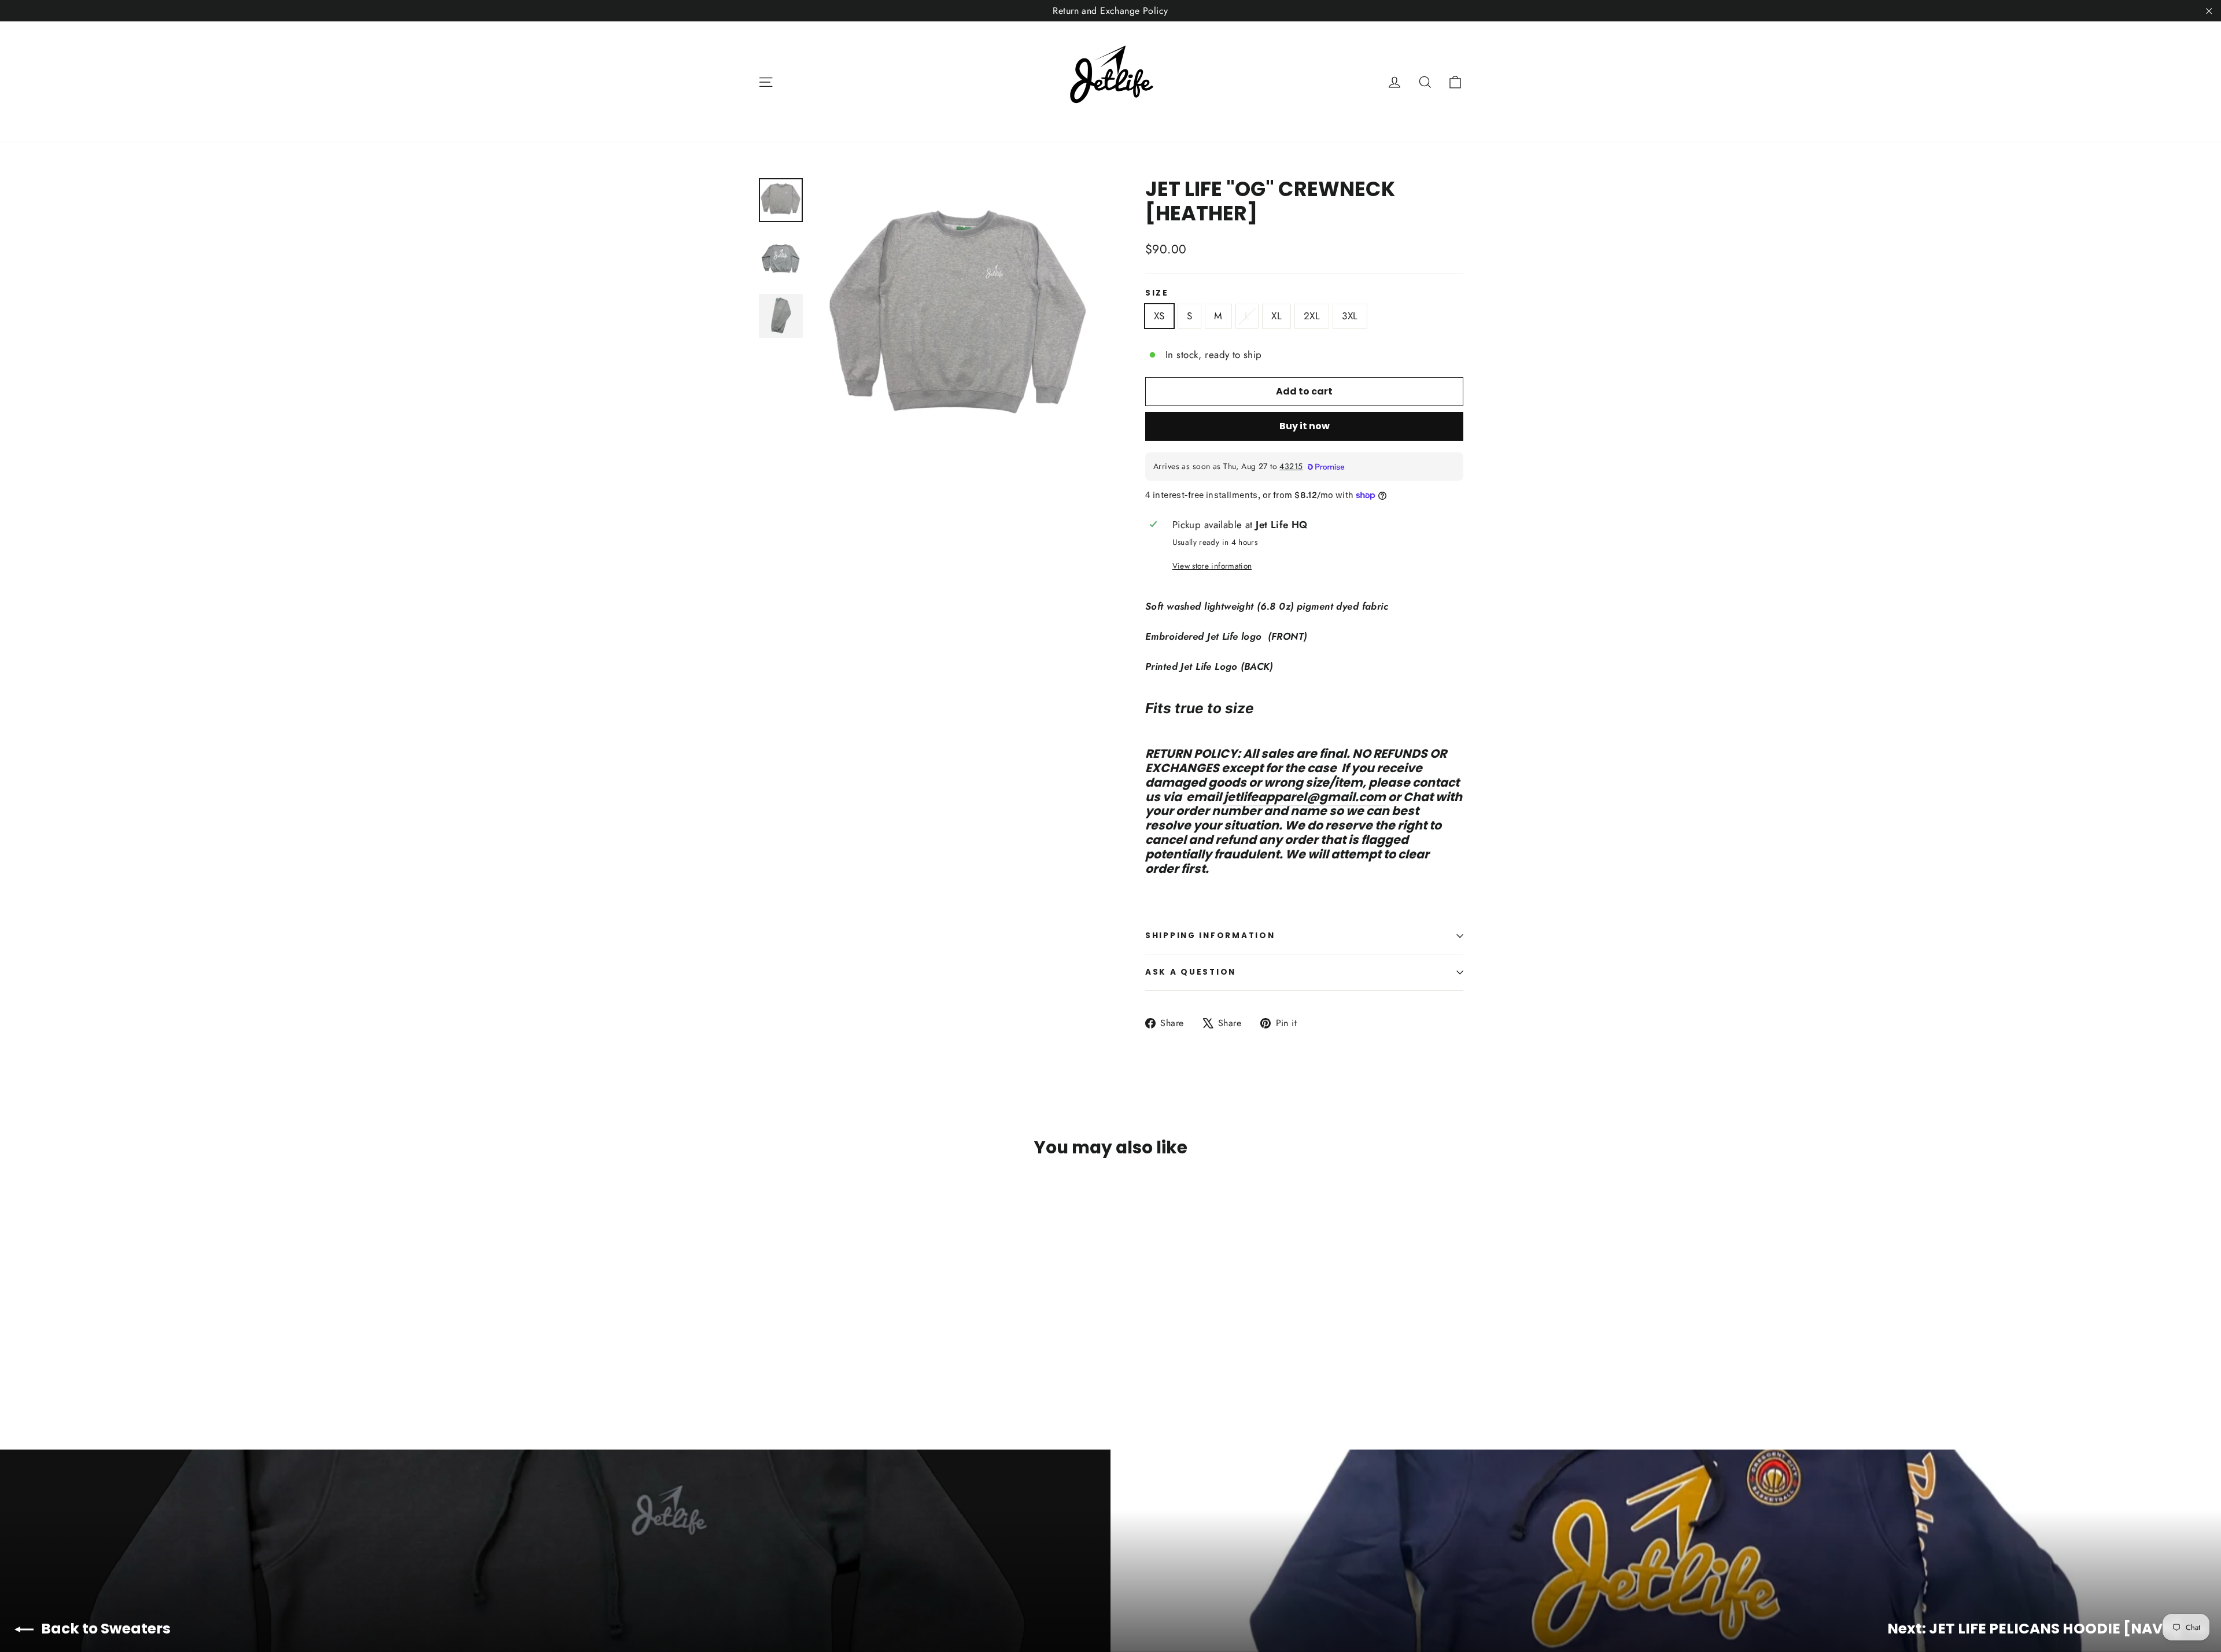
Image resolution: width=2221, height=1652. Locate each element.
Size (1157, 293)
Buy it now (1305, 426)
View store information (1212, 566)
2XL (1312, 316)
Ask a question (1191, 972)
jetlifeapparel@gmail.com (1305, 797)
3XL (1350, 316)
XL (1276, 316)
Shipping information (1210, 936)
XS (1159, 316)
